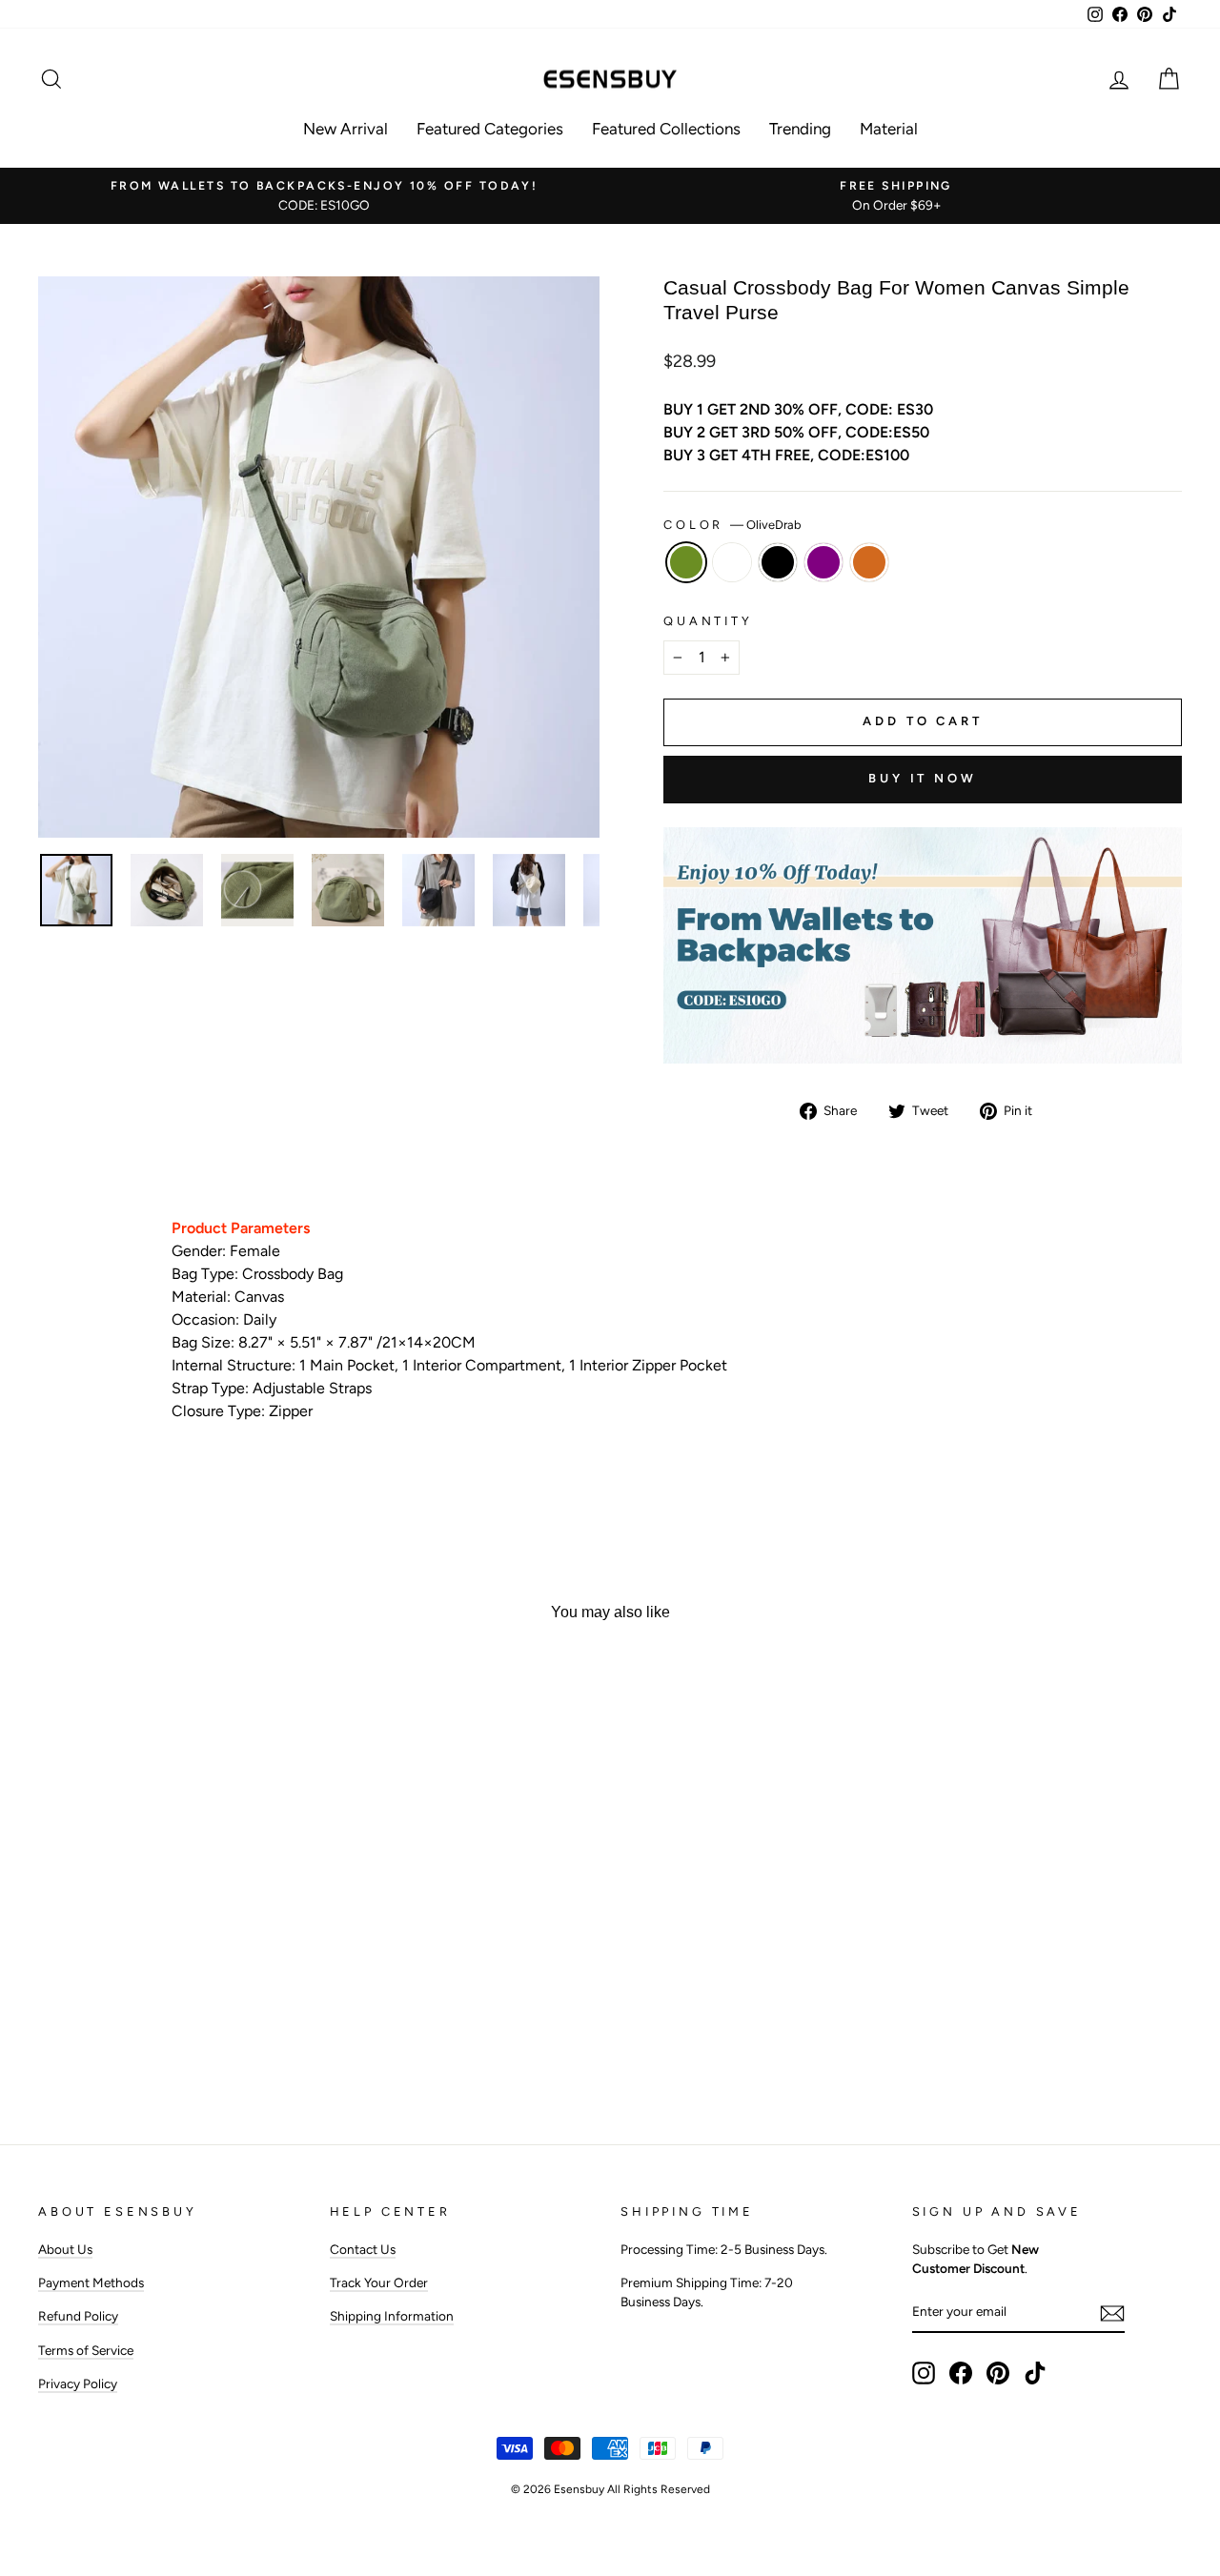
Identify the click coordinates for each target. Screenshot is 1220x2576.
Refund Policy (78, 2316)
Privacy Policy (78, 2383)
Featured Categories (490, 129)
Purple (823, 562)
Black (778, 562)
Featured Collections (666, 129)
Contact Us (363, 2249)
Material (889, 129)
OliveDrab (686, 562)
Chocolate (869, 562)
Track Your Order (379, 2282)
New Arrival (346, 129)
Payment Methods (91, 2282)
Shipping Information (392, 2316)
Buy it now (923, 778)
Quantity (708, 621)
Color (732, 525)
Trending (800, 129)
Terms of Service (86, 2350)
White (732, 562)
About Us (65, 2249)
